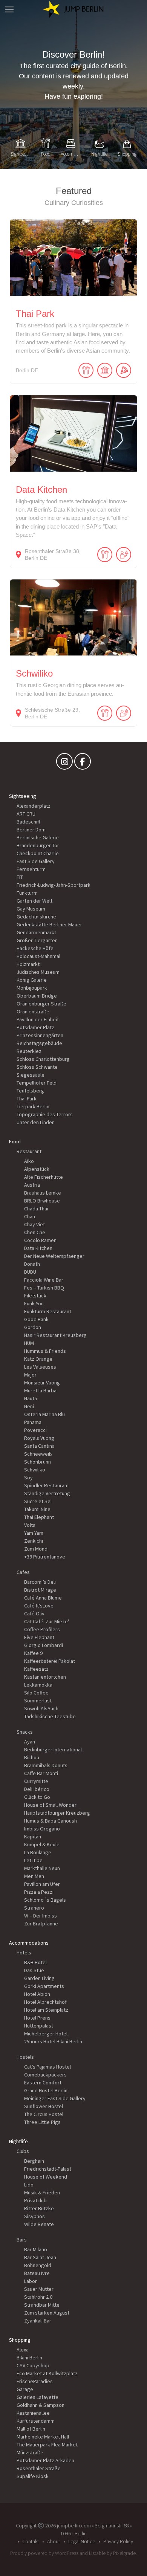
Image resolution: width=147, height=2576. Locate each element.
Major (30, 1375)
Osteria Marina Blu (44, 1414)
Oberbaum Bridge (37, 996)
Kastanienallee (33, 2413)
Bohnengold (38, 2265)
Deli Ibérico (37, 1789)
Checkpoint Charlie (38, 853)
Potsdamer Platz (35, 1027)
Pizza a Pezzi (39, 1892)
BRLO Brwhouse (42, 1201)
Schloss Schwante (37, 1067)
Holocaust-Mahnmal (38, 956)
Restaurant (29, 1151)
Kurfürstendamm (36, 2421)
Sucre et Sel (38, 1501)
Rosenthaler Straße (39, 2468)
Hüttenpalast (39, 2026)
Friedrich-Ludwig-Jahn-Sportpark (54, 885)
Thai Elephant (39, 1517)
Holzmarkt (28, 964)
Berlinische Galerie (38, 837)
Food (15, 1141)
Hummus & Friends (45, 1351)
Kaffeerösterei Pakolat (50, 1661)
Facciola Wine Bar (44, 1280)
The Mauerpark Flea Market (47, 2445)
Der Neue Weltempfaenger (54, 1256)
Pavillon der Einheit (38, 1019)
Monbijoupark (32, 988)
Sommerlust (38, 1701)
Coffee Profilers (42, 1629)
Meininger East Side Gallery (55, 2098)
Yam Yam (34, 1533)
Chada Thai (36, 1209)
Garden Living (39, 1978)
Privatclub (35, 2200)
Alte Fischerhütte (44, 1177)
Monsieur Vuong (42, 1383)
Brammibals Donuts (46, 1765)
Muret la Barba (40, 1390)
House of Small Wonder (50, 1805)
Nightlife (18, 2141)
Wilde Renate (39, 2224)
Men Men (34, 1876)
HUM (29, 1343)
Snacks (25, 1732)
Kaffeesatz (36, 1669)
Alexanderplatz (34, 806)
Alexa (23, 2350)
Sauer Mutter (39, 2289)
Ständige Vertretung (47, 1493)
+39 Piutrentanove (45, 1557)
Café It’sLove (39, 1606)
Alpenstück (37, 1169)
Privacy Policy (118, 2541)
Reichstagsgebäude (39, 1043)
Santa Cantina (39, 1446)
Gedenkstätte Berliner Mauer (49, 924)
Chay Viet (34, 1224)
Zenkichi (34, 1541)
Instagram (64, 763)
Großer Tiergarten (37, 940)
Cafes (23, 1572)
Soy (28, 1477)
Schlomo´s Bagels (45, 1900)
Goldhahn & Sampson (41, 2405)
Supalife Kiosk (33, 2476)
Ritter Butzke (39, 2208)
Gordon (33, 1327)
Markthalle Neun (42, 1868)
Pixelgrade (124, 2553)
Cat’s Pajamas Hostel (47, 2067)
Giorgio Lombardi (44, 1645)
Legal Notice (82, 2541)
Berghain (34, 2161)
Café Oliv (34, 1613)
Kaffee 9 (33, 1653)
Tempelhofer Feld (37, 1083)
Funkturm (27, 893)
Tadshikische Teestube (50, 1716)
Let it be (33, 1860)
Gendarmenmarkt (36, 932)
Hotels (24, 1953)
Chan (30, 1216)
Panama (33, 1422)
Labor (31, 2281)
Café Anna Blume (43, 1598)
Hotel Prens (37, 2018)
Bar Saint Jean (40, 2257)
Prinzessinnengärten (40, 1035)
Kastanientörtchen (45, 1677)
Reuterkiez (29, 1051)
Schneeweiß (38, 1454)
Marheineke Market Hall (43, 2437)
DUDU (30, 1272)
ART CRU (26, 814)
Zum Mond (36, 1549)
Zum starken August (47, 2313)
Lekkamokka (38, 1685)
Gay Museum (31, 909)
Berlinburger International (53, 1749)
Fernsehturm (31, 869)
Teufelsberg (30, 1091)
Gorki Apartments (44, 1986)
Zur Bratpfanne (41, 1924)
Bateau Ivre (37, 2273)
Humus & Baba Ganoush (51, 1821)
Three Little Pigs (42, 2122)
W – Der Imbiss (41, 1916)
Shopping (20, 2340)
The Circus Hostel (44, 2114)
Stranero (34, 1908)
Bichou (32, 1757)
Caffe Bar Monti (41, 1773)
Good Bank (36, 1319)
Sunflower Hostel (44, 2106)
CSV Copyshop (33, 2365)
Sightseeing (23, 796)
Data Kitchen (38, 1248)
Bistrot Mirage (40, 1590)
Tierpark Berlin (33, 1106)
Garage (25, 2389)
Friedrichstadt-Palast (48, 2169)
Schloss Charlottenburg (43, 1059)
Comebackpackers (45, 2075)
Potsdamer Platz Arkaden (45, 2460)
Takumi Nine (37, 1509)
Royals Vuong (39, 1438)
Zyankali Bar (38, 2321)
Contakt (31, 2541)
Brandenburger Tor (38, 845)
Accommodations (29, 1943)
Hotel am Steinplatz (46, 2010)
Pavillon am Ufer (42, 1884)
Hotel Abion (37, 1994)
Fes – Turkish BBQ (44, 1288)
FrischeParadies (35, 2381)
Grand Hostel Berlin (46, 2090)
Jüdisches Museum (38, 972)
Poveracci (35, 1430)
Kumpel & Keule (42, 1844)
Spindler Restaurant (47, 1485)
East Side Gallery (36, 861)
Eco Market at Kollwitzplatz (47, 2373)
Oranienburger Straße (41, 1004)
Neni (29, 1406)
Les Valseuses (40, 1367)
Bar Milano (36, 2249)
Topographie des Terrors (45, 1114)
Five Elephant (39, 1637)
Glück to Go (37, 1797)
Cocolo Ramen (40, 1240)
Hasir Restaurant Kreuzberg (55, 1335)
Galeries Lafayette (38, 2397)
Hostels (25, 2057)
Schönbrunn (38, 1462)
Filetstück (35, 1296)
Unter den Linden (36, 1122)
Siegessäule (31, 1075)
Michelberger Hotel (46, 2034)
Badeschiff (28, 822)
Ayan (30, 1742)
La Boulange (38, 1852)
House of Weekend (46, 2177)
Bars (22, 2240)
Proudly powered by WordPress (44, 2553)
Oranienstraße (33, 1011)
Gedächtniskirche (36, 917)
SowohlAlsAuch (41, 1708)
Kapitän (33, 1837)
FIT (20, 877)
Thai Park (27, 1099)
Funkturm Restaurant (48, 1311)
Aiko (29, 1161)
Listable (97, 2553)
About (54, 2541)
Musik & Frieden (42, 2193)
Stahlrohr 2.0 (38, 2297)
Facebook (83, 763)
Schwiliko (35, 1470)
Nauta (31, 1398)
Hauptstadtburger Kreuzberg (57, 1813)
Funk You (34, 1303)
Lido (29, 2185)
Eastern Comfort (43, 2082)
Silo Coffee (36, 1693)
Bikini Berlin (29, 2358)
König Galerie (32, 980)
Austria (32, 1185)
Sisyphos (34, 2216)
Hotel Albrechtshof (45, 2002)
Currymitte (36, 1781)
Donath (32, 1264)
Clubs (23, 2151)
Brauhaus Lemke (43, 1193)
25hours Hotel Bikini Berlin (53, 2041)
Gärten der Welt (34, 901)
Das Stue (34, 1970)
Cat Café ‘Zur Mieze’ (47, 1621)
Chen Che (35, 1232)
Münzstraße (30, 2452)
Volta (30, 1525)
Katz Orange (38, 1359)
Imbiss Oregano (42, 1829)
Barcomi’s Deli (40, 1582)
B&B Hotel (35, 1962)
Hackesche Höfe (35, 948)
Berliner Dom (31, 830)
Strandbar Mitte (42, 2305)
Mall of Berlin (31, 2429)
